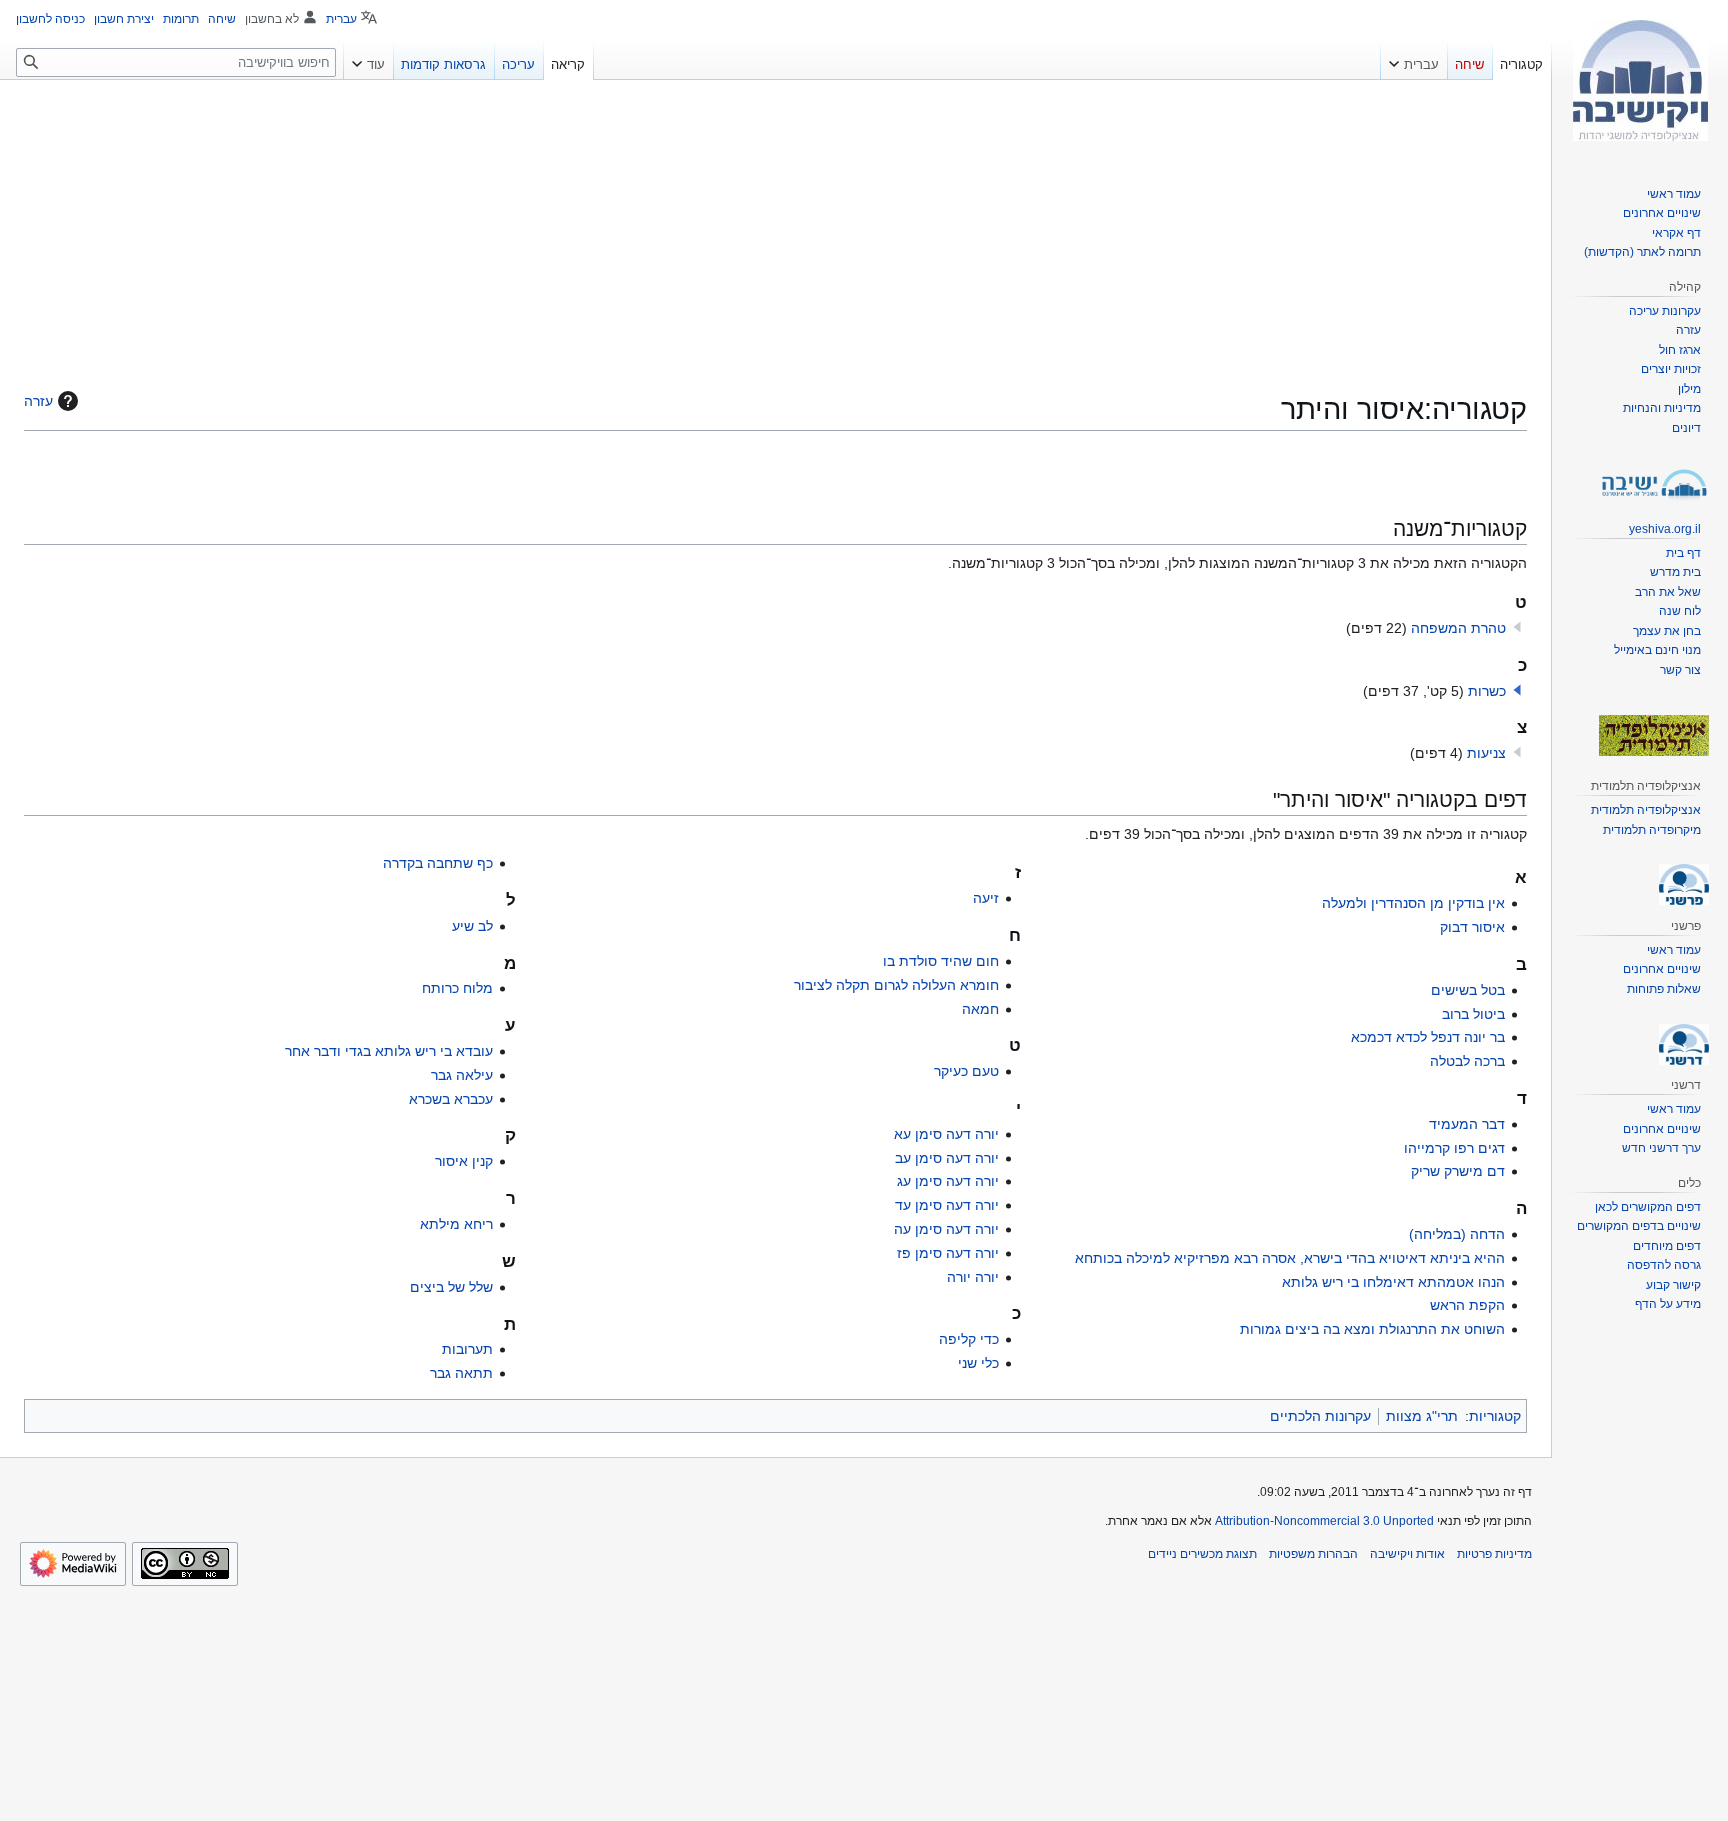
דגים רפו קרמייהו (1454, 1148)
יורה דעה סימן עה (946, 1229)
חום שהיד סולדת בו (941, 961)
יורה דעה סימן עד (947, 1205)
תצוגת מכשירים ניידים (1202, 1554)
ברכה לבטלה (1467, 1061)
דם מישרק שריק (1458, 1171)
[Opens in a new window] (73, 1564)
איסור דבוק (1472, 927)
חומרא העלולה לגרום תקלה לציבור (896, 985)
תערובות (467, 1349)
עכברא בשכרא (451, 1099)
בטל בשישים (1468, 990)
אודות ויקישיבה (1407, 1554)
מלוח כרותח (457, 988)
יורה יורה (973, 1277)
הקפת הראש (1467, 1305)
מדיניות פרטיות (1494, 1554)
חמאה (980, 1009)
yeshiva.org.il (1665, 529)
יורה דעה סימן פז (948, 1253)
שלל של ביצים (451, 1287)
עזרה (38, 401)
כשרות (1487, 691)
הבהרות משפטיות (1313, 1554)
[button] (1517, 690)
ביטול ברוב (1473, 1014)
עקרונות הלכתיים (1320, 1416)
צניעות (1486, 753)
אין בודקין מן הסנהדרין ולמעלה (1413, 903)
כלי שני (978, 1363)
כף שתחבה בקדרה (438, 863)
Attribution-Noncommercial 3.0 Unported (1324, 1521)
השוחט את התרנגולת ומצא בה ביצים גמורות (1372, 1329)
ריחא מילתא (456, 1224)
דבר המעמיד (1467, 1124)
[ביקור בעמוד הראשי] (1640, 80)
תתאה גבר (461, 1373)
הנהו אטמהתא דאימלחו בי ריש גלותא (1393, 1282)
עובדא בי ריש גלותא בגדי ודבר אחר (389, 1051)
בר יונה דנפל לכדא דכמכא (1428, 1037)
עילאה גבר (462, 1075)
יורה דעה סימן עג (948, 1181)
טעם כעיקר (966, 1071)
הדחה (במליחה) (1457, 1234)
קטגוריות (1495, 1416)
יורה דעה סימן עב (947, 1158)
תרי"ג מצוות (1422, 1416)
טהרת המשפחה (1458, 628)
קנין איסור (464, 1161)
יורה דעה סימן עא (946, 1134)
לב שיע (472, 926)
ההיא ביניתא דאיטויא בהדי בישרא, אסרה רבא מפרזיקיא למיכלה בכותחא (1290, 1258)
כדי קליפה (969, 1339)
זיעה (986, 898)
